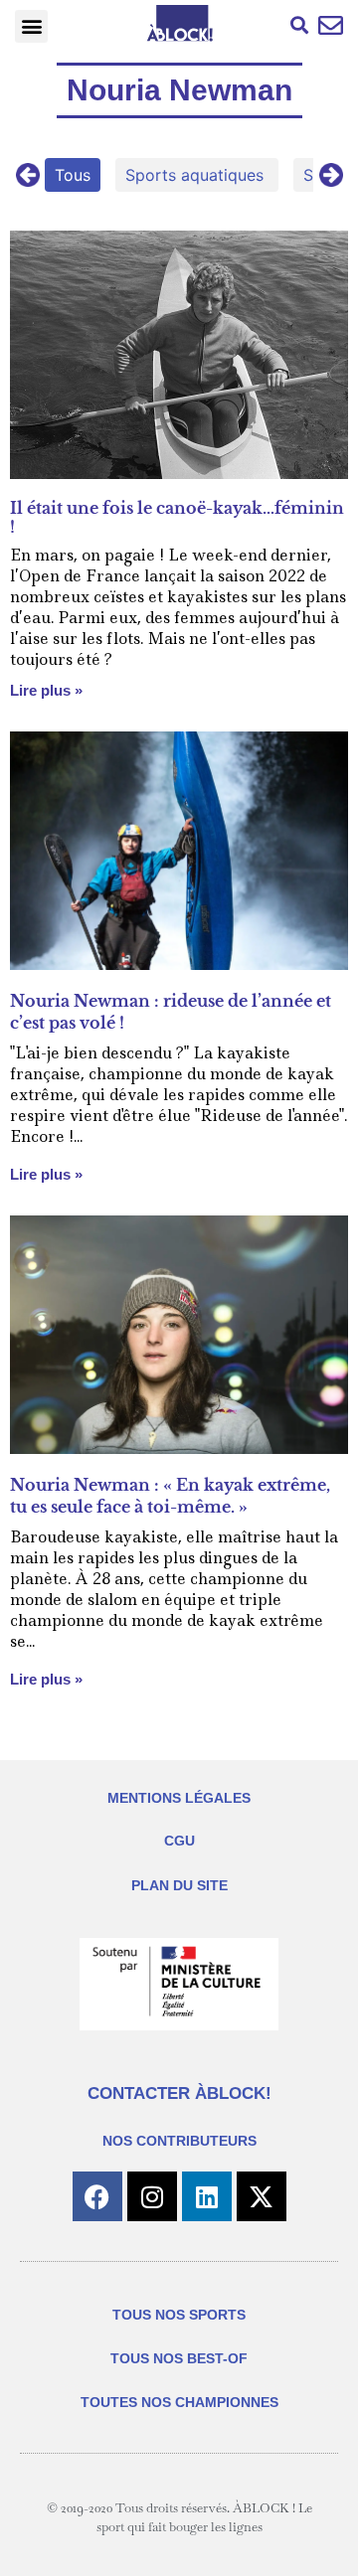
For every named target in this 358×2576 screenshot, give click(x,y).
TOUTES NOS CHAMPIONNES (179, 2402)
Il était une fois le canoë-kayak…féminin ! (177, 517)
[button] (31, 26)
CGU (179, 1841)
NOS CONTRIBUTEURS (179, 2141)
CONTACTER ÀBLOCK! (179, 2093)
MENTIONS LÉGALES (179, 1798)
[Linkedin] (207, 2196)
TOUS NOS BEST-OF (179, 2358)
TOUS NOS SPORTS (179, 2315)
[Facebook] (97, 2196)
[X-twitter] (262, 2196)
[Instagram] (152, 2196)
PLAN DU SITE (179, 1885)
